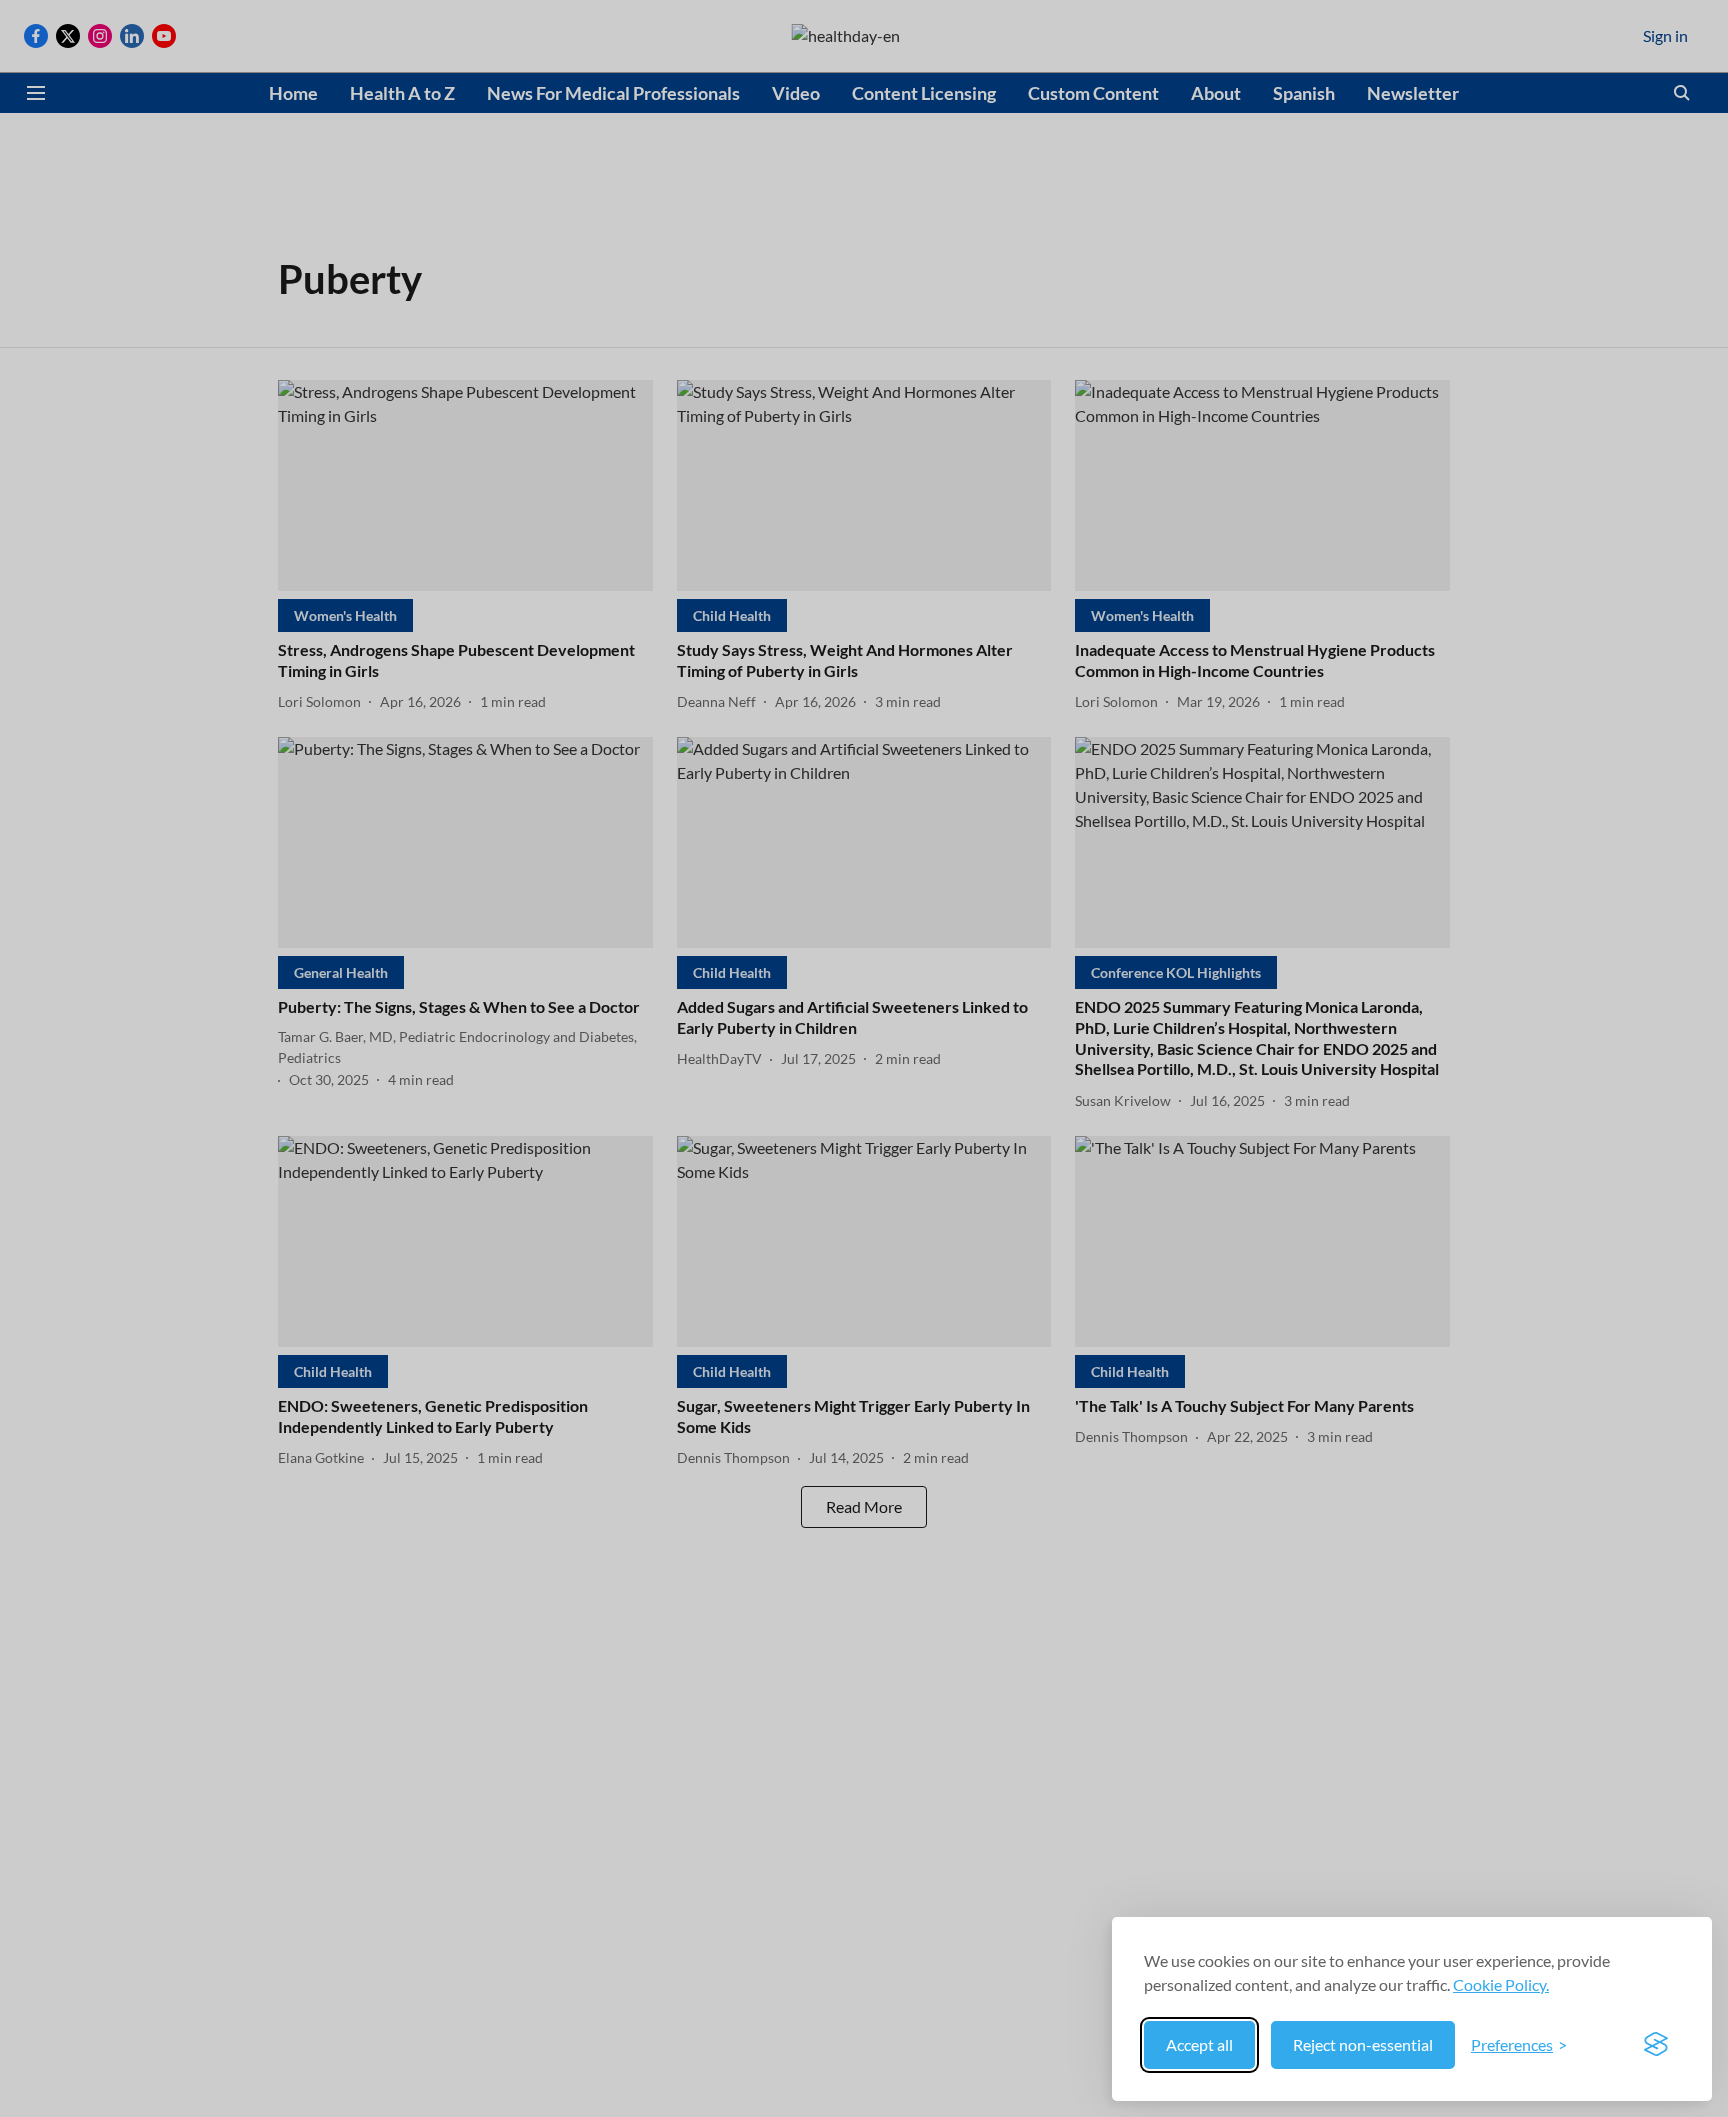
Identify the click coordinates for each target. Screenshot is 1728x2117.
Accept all (1199, 2044)
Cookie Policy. (1501, 1984)
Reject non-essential (1363, 2044)
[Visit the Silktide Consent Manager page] (1656, 2045)
